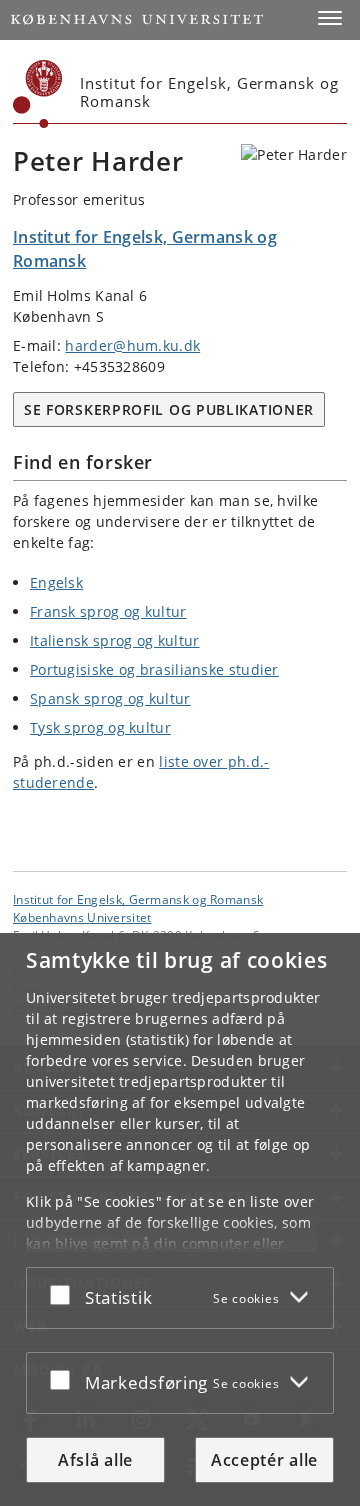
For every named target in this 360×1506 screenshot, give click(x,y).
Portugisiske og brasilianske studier (154, 669)
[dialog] (180, 1219)
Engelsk (56, 582)
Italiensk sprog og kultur (115, 640)
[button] (330, 18)
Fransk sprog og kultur (108, 611)
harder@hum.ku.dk (132, 345)
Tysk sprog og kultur (100, 727)
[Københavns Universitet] (38, 94)
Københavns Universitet (82, 917)
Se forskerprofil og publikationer (169, 409)
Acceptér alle (264, 1460)
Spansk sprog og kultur (110, 698)
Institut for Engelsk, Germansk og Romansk (138, 899)
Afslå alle (95, 1460)
